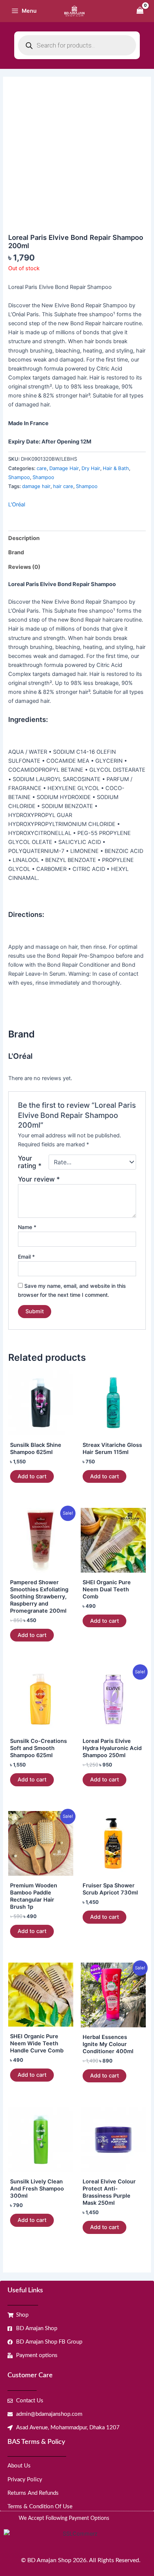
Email (26, 1257)
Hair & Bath (116, 468)
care (42, 468)
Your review (39, 1179)
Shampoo (19, 477)
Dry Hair (91, 468)
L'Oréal (17, 504)
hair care (63, 486)
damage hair (36, 486)
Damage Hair (64, 468)
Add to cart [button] (32, 1476)
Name (27, 1227)
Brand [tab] (16, 552)
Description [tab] (24, 538)
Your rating (30, 1162)
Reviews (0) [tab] (24, 567)
